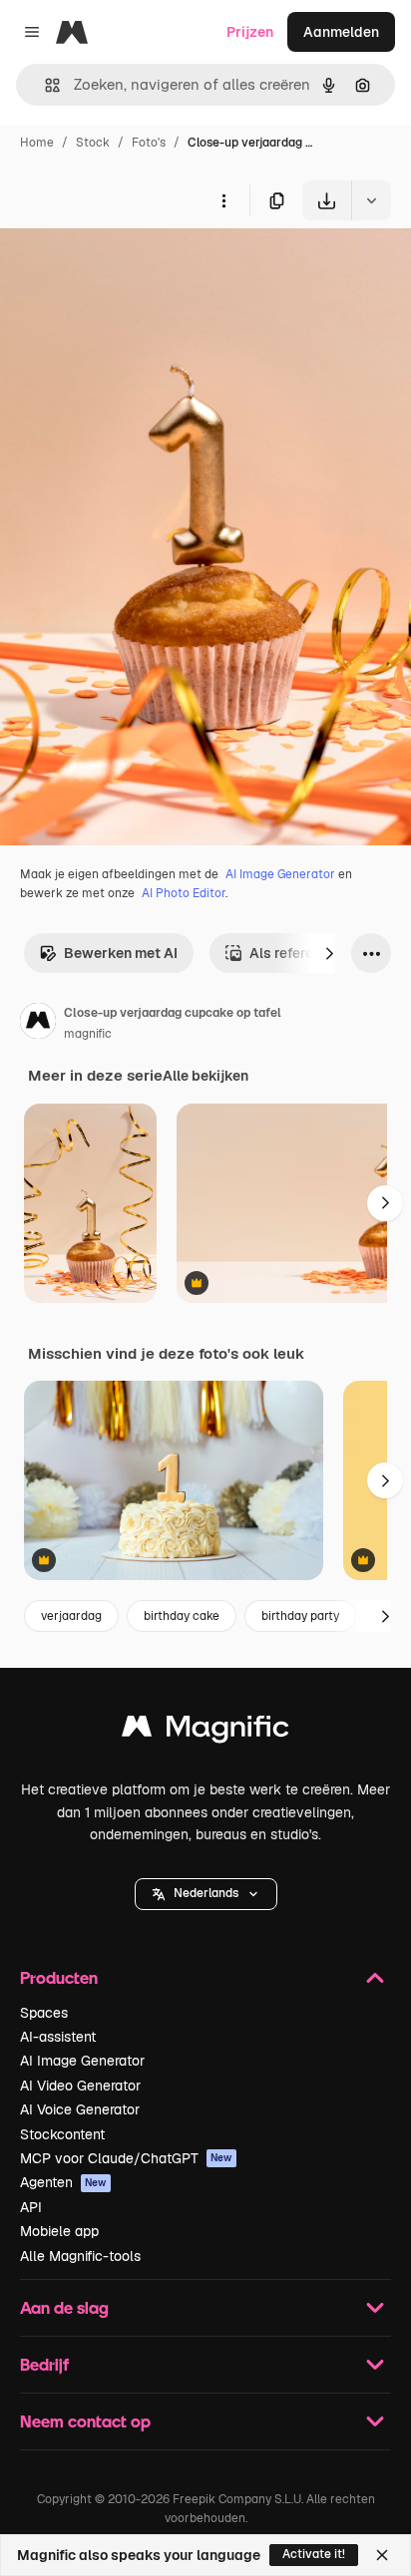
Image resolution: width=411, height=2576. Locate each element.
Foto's (149, 143)
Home (37, 143)
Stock (93, 143)
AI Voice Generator (80, 2109)
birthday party (300, 1616)
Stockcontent (62, 2134)
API (31, 2207)
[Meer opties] (223, 200)
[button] (206, 1894)
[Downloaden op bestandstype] (371, 200)
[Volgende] (329, 953)
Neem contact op (85, 2421)
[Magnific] (205, 1731)
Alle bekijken (205, 1076)
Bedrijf (44, 2364)
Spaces (44, 2013)
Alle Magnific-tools (80, 2256)
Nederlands (206, 1893)
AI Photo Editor (184, 893)
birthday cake (182, 1616)
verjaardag (71, 1616)
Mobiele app (59, 2231)
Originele (131, 267)
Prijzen (250, 32)
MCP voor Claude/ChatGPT (126, 2158)
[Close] (382, 2555)
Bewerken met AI (121, 953)
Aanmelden (341, 32)
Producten (59, 1977)
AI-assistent (58, 2037)
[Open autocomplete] (44, 85)
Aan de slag (64, 2307)
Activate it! (314, 2554)
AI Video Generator (80, 2086)
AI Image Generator (280, 874)
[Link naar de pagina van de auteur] (38, 1024)
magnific (88, 1034)
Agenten (63, 2182)
